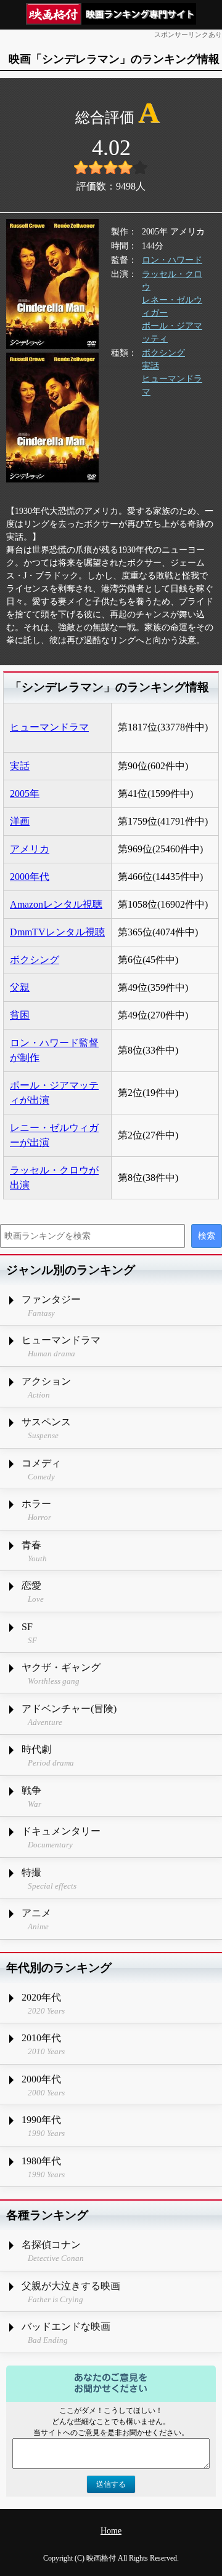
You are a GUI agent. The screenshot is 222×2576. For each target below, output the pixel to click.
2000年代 (30, 877)
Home (111, 2531)
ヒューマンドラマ (172, 385)
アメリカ (30, 849)
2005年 (25, 794)
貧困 (20, 1015)
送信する (111, 2484)
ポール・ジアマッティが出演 (54, 1093)
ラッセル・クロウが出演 (54, 1178)
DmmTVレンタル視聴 (57, 932)
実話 (150, 366)
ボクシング (163, 353)
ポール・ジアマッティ (172, 332)
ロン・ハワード (172, 260)
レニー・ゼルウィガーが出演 (54, 1135)
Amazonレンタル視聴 (56, 904)
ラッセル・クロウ (172, 281)
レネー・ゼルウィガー (172, 306)
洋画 (20, 821)
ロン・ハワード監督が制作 (54, 1050)
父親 (20, 987)
